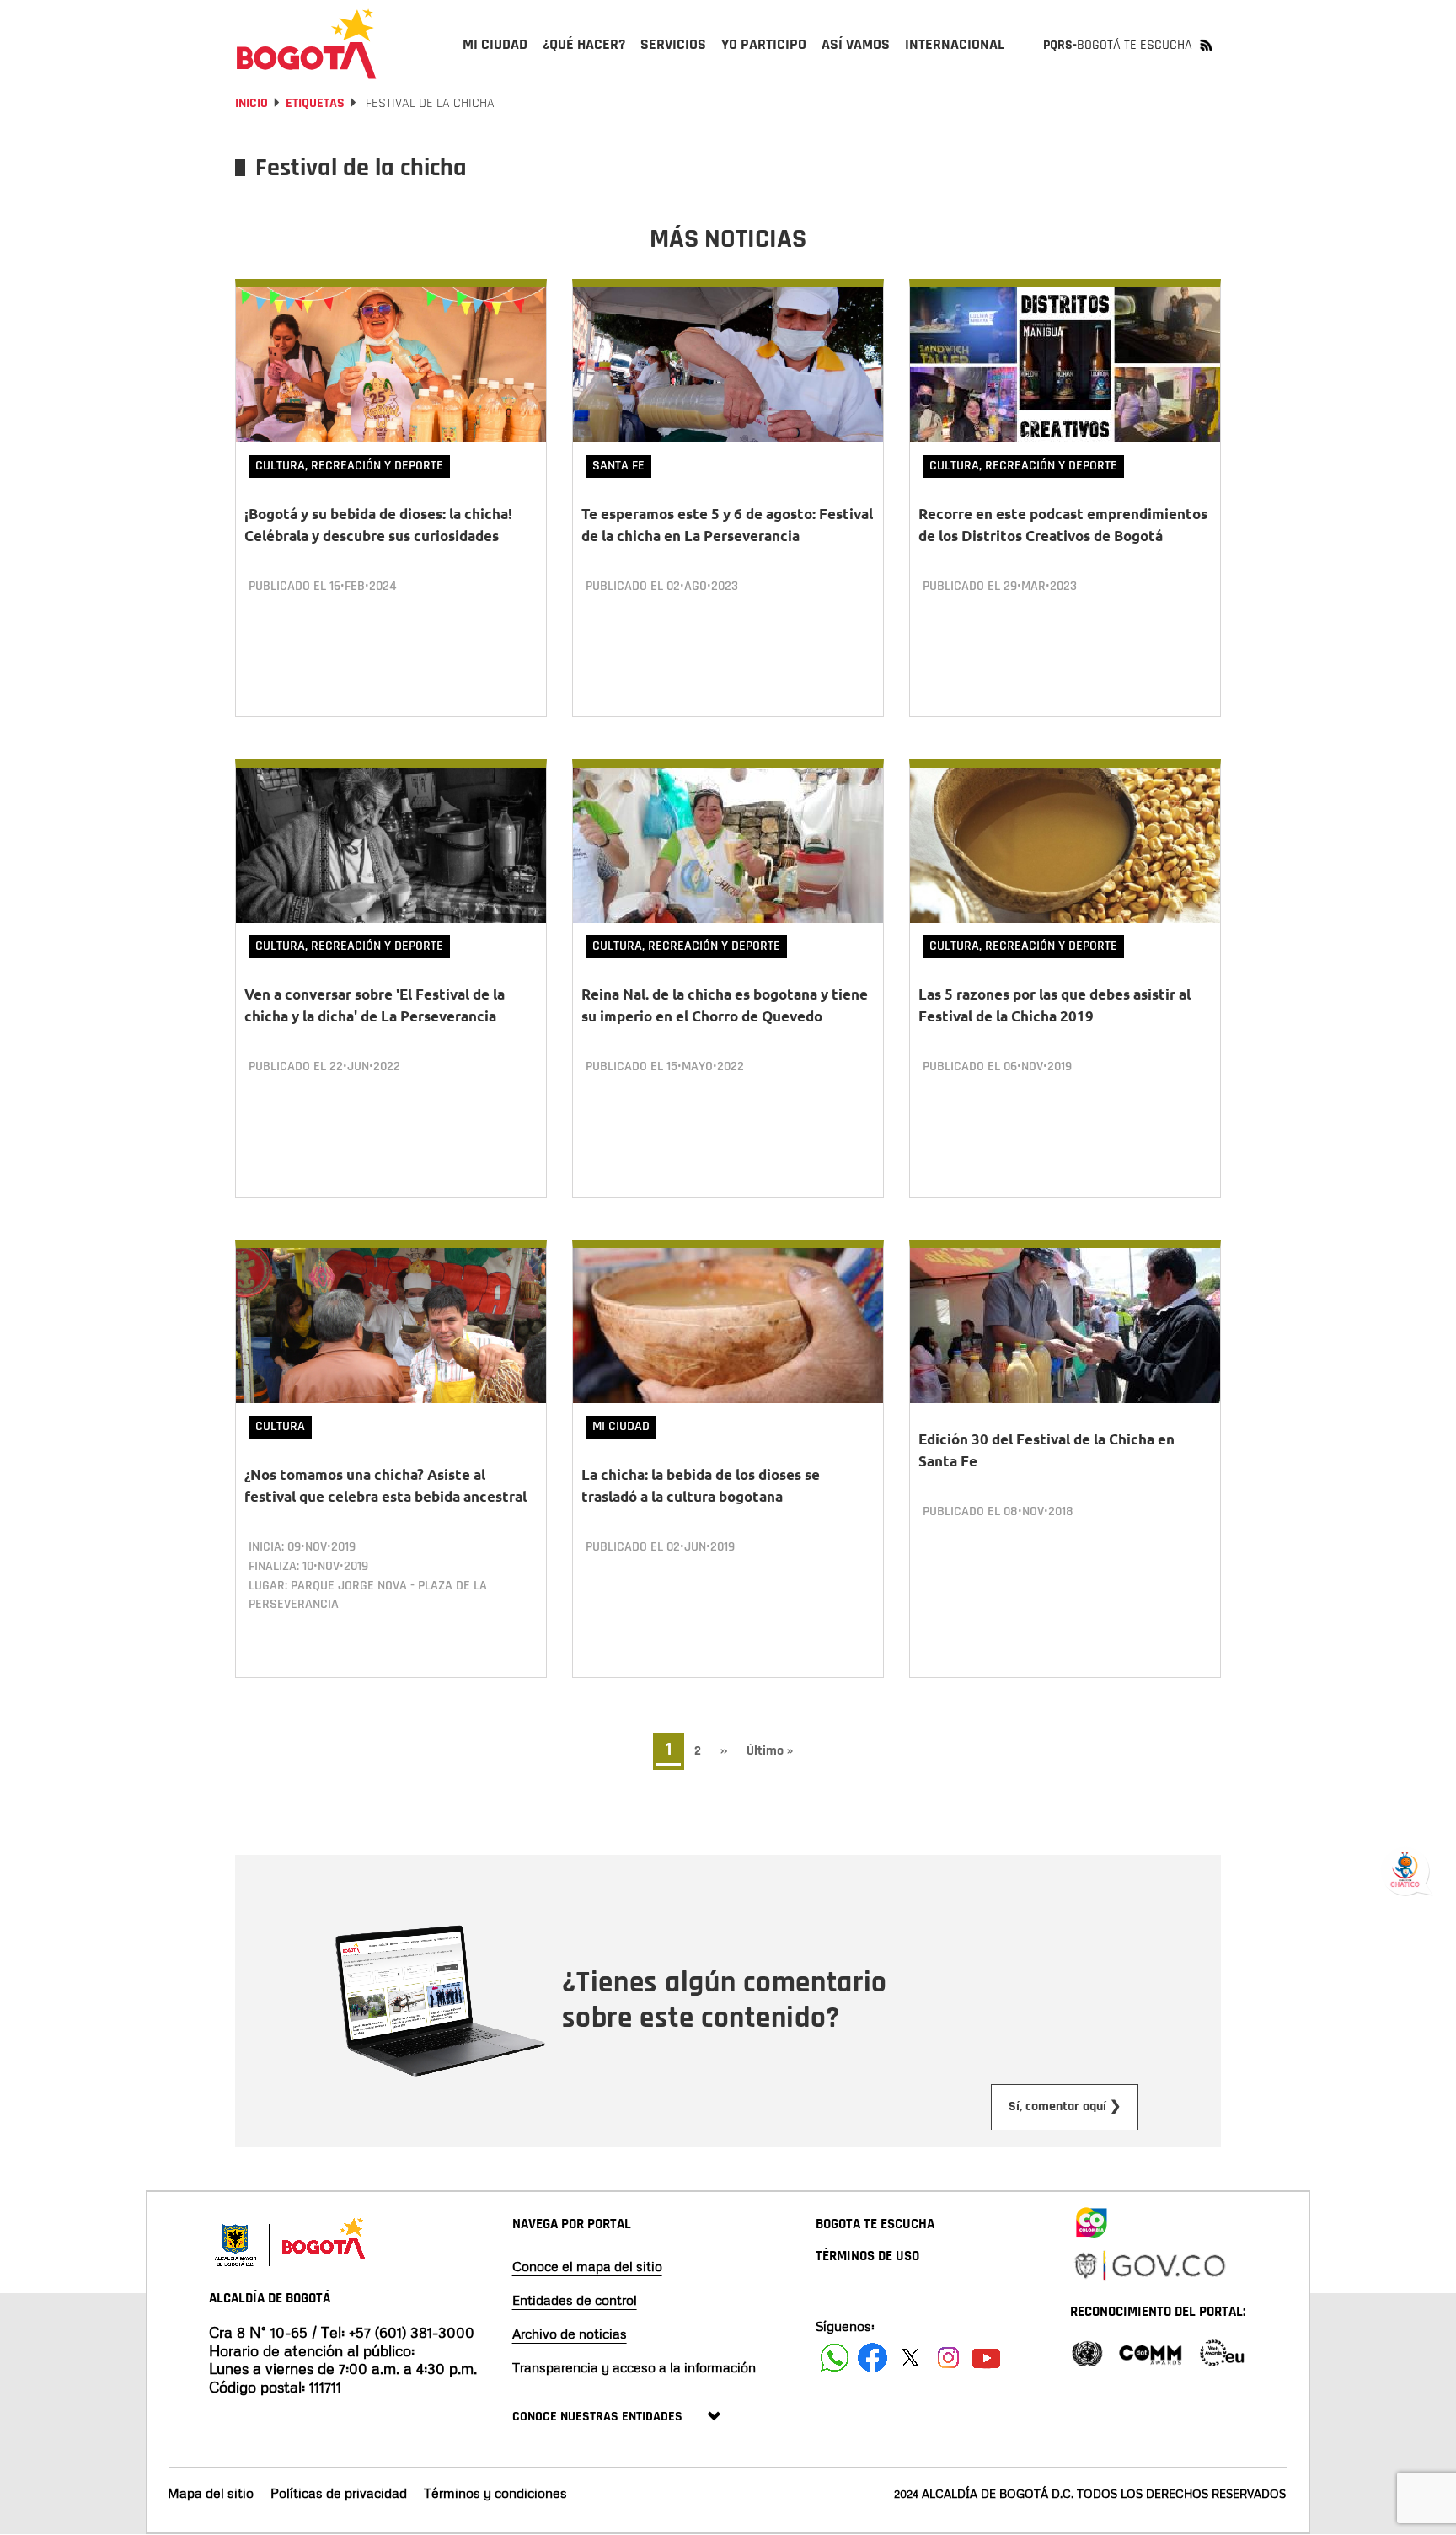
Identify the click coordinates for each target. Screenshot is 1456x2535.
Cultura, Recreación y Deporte (349, 466)
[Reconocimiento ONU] (1087, 2352)
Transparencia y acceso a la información (634, 2367)
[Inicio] (307, 44)
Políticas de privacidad (339, 2493)
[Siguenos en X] (910, 2358)
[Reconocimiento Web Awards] (1222, 2352)
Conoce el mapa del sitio (587, 2266)
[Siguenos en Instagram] (948, 2358)
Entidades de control (575, 2300)
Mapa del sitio (211, 2493)
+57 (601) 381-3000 (412, 2332)
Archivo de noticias (570, 2334)
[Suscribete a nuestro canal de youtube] (986, 2358)
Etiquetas (315, 103)
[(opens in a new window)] (1091, 2219)
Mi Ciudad (621, 1426)
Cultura (280, 1426)
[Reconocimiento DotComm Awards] (1150, 2352)
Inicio (252, 103)
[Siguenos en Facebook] (835, 2358)
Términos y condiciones (495, 2493)
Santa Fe (618, 466)
